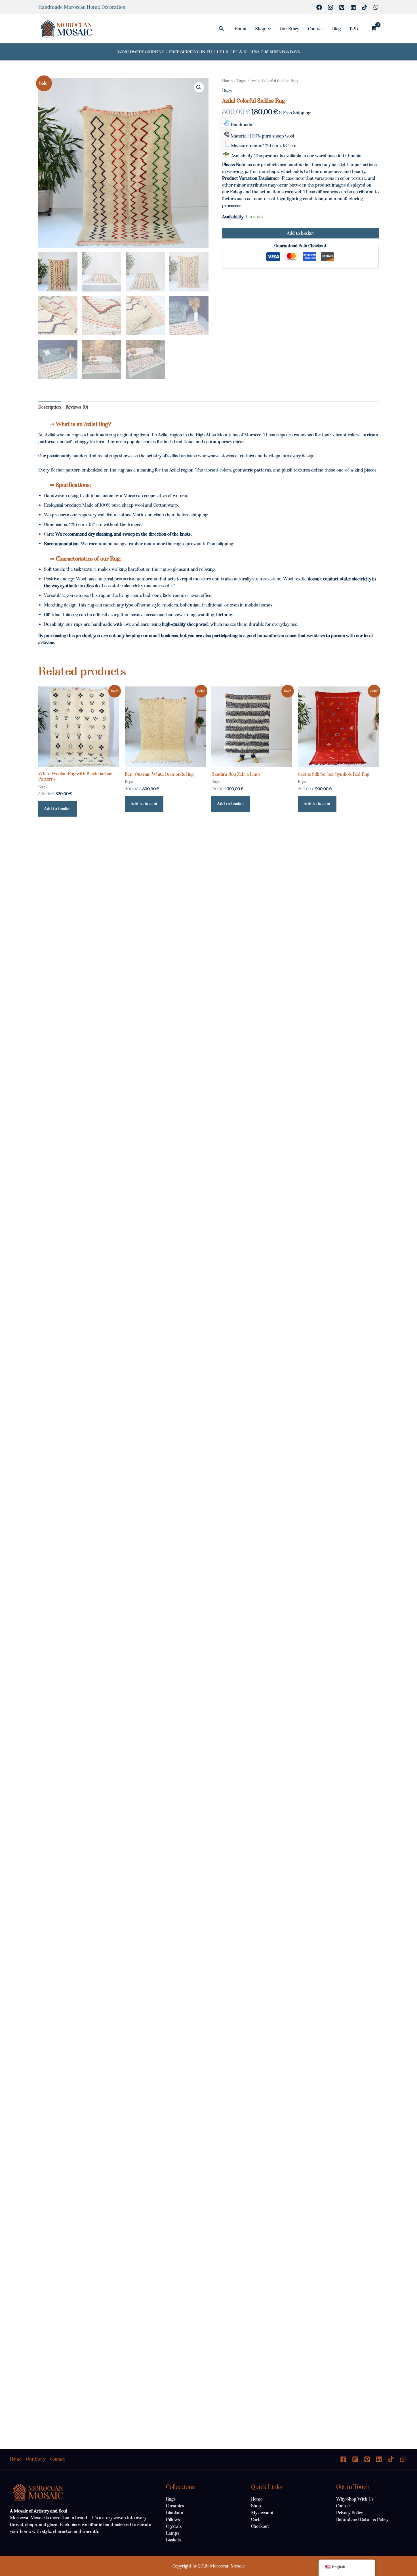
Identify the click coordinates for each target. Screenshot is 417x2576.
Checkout (260, 2526)
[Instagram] (330, 7)
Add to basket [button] (58, 809)
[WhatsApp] (376, 7)
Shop (260, 29)
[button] (222, 29)
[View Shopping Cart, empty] (373, 29)
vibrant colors (218, 470)
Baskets (174, 2540)
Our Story (289, 29)
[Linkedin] (353, 7)
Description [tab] (50, 407)
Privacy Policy (349, 2513)
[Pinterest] (342, 7)
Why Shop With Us (355, 2499)
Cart (255, 2519)
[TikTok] (365, 7)
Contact (316, 29)
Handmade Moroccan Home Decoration (82, 7)
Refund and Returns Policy (362, 2519)
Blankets (174, 2513)
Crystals (174, 2526)
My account (262, 2513)
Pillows (173, 2519)
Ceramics (175, 2506)
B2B (354, 29)
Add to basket (300, 233)
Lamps (173, 2533)
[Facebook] (319, 7)
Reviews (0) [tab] (77, 407)
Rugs (242, 81)
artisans (189, 456)
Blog (336, 29)
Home (240, 29)
